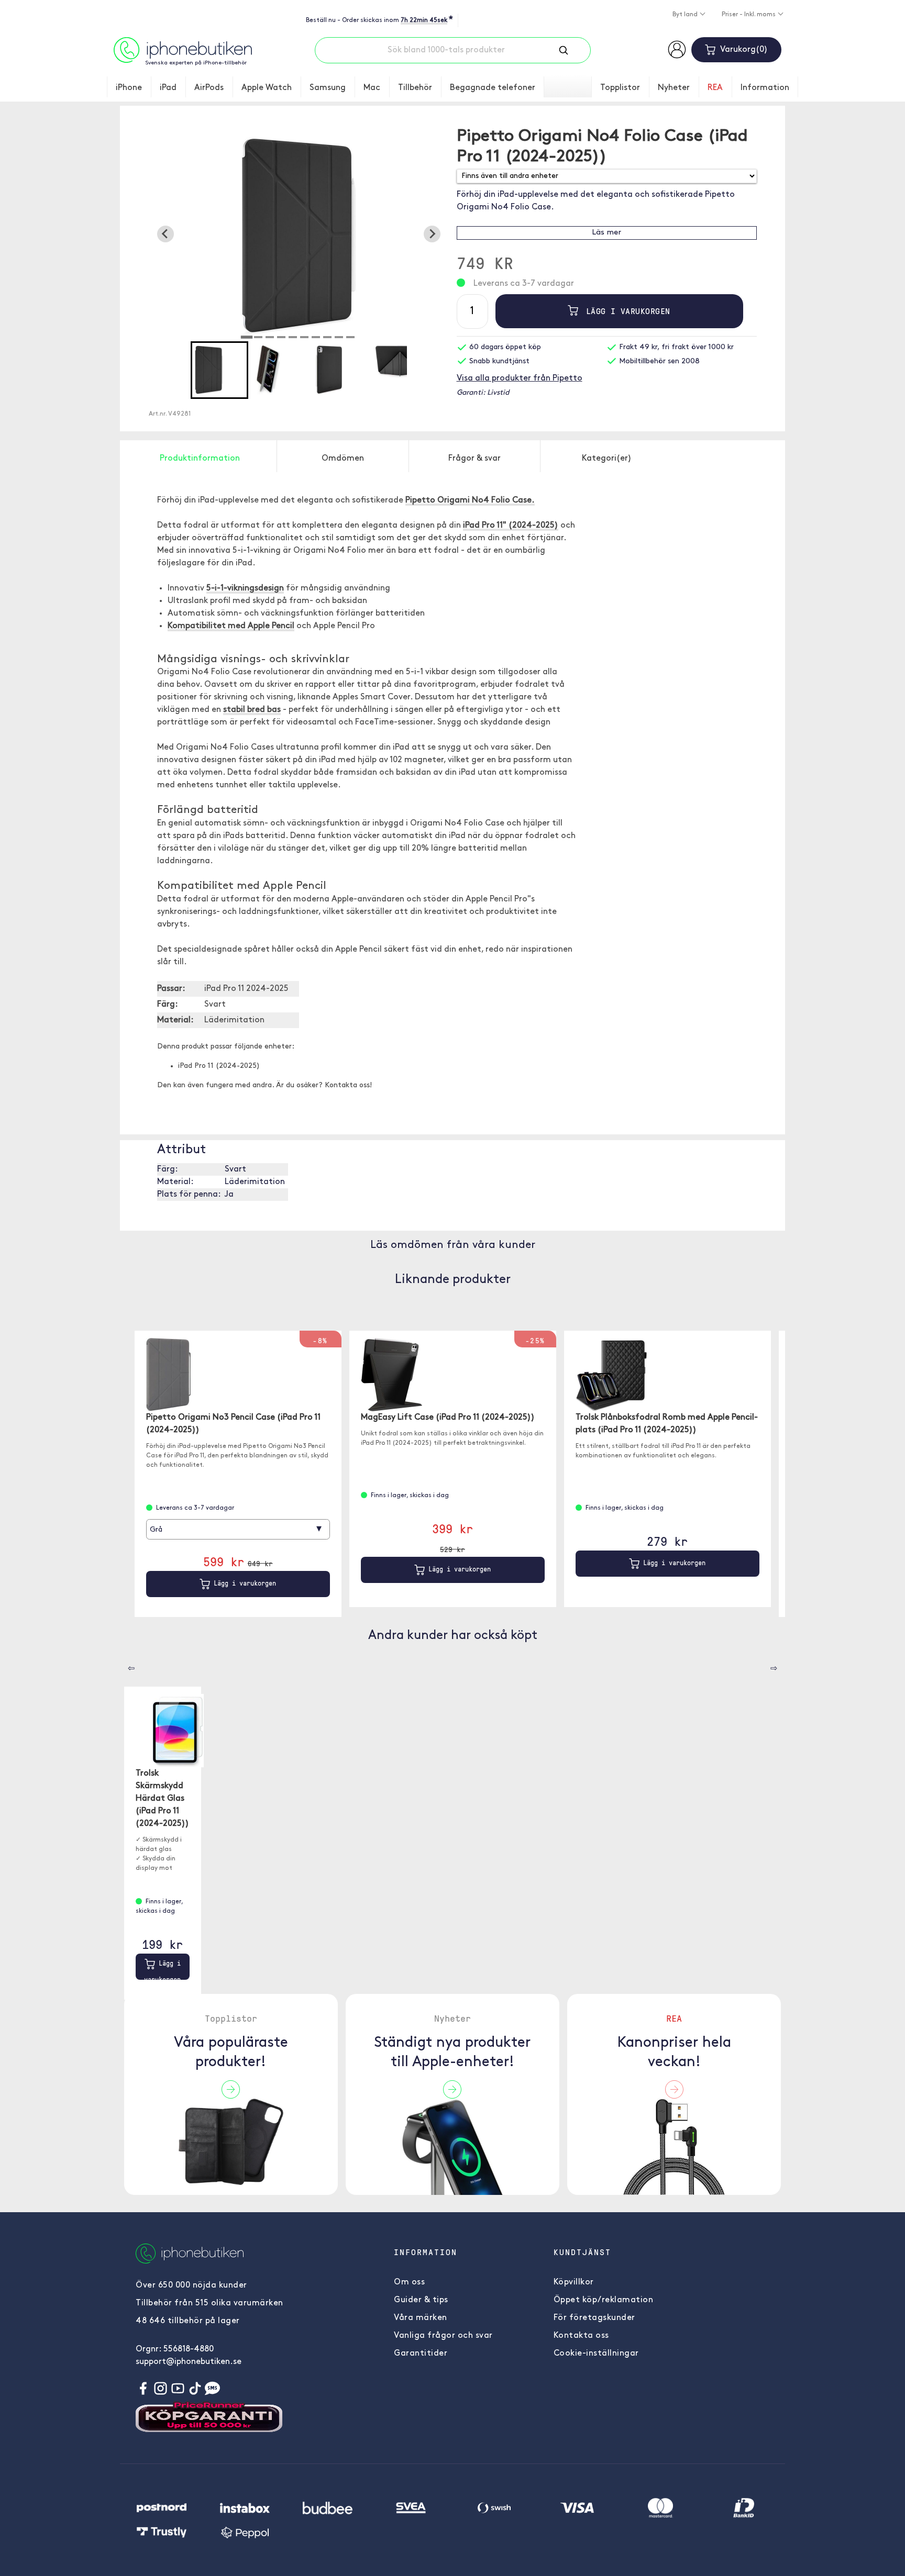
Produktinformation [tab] (200, 459)
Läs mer (606, 233)
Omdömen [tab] (343, 459)
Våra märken (421, 2318)
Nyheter (674, 88)
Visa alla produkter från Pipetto (520, 378)
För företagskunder (594, 2318)
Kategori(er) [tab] (607, 459)
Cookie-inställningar (596, 2354)
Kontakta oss (581, 2336)
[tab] (247, 337)
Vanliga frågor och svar (443, 2336)
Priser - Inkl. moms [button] (749, 15)
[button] (219, 370)
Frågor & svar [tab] (474, 459)
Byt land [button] (686, 15)
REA (715, 88)
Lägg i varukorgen (626, 311)
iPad (168, 88)
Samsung (328, 88)
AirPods (209, 88)
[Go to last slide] (165, 234)
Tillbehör (415, 88)
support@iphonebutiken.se (189, 2362)
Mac (372, 88)
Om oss (409, 2282)
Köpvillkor (574, 2282)
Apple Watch (267, 88)
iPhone (129, 88)
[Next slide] (432, 234)
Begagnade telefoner (493, 88)
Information (765, 88)
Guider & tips (421, 2300)
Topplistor (620, 88)
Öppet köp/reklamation (604, 2300)
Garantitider (421, 2354)
